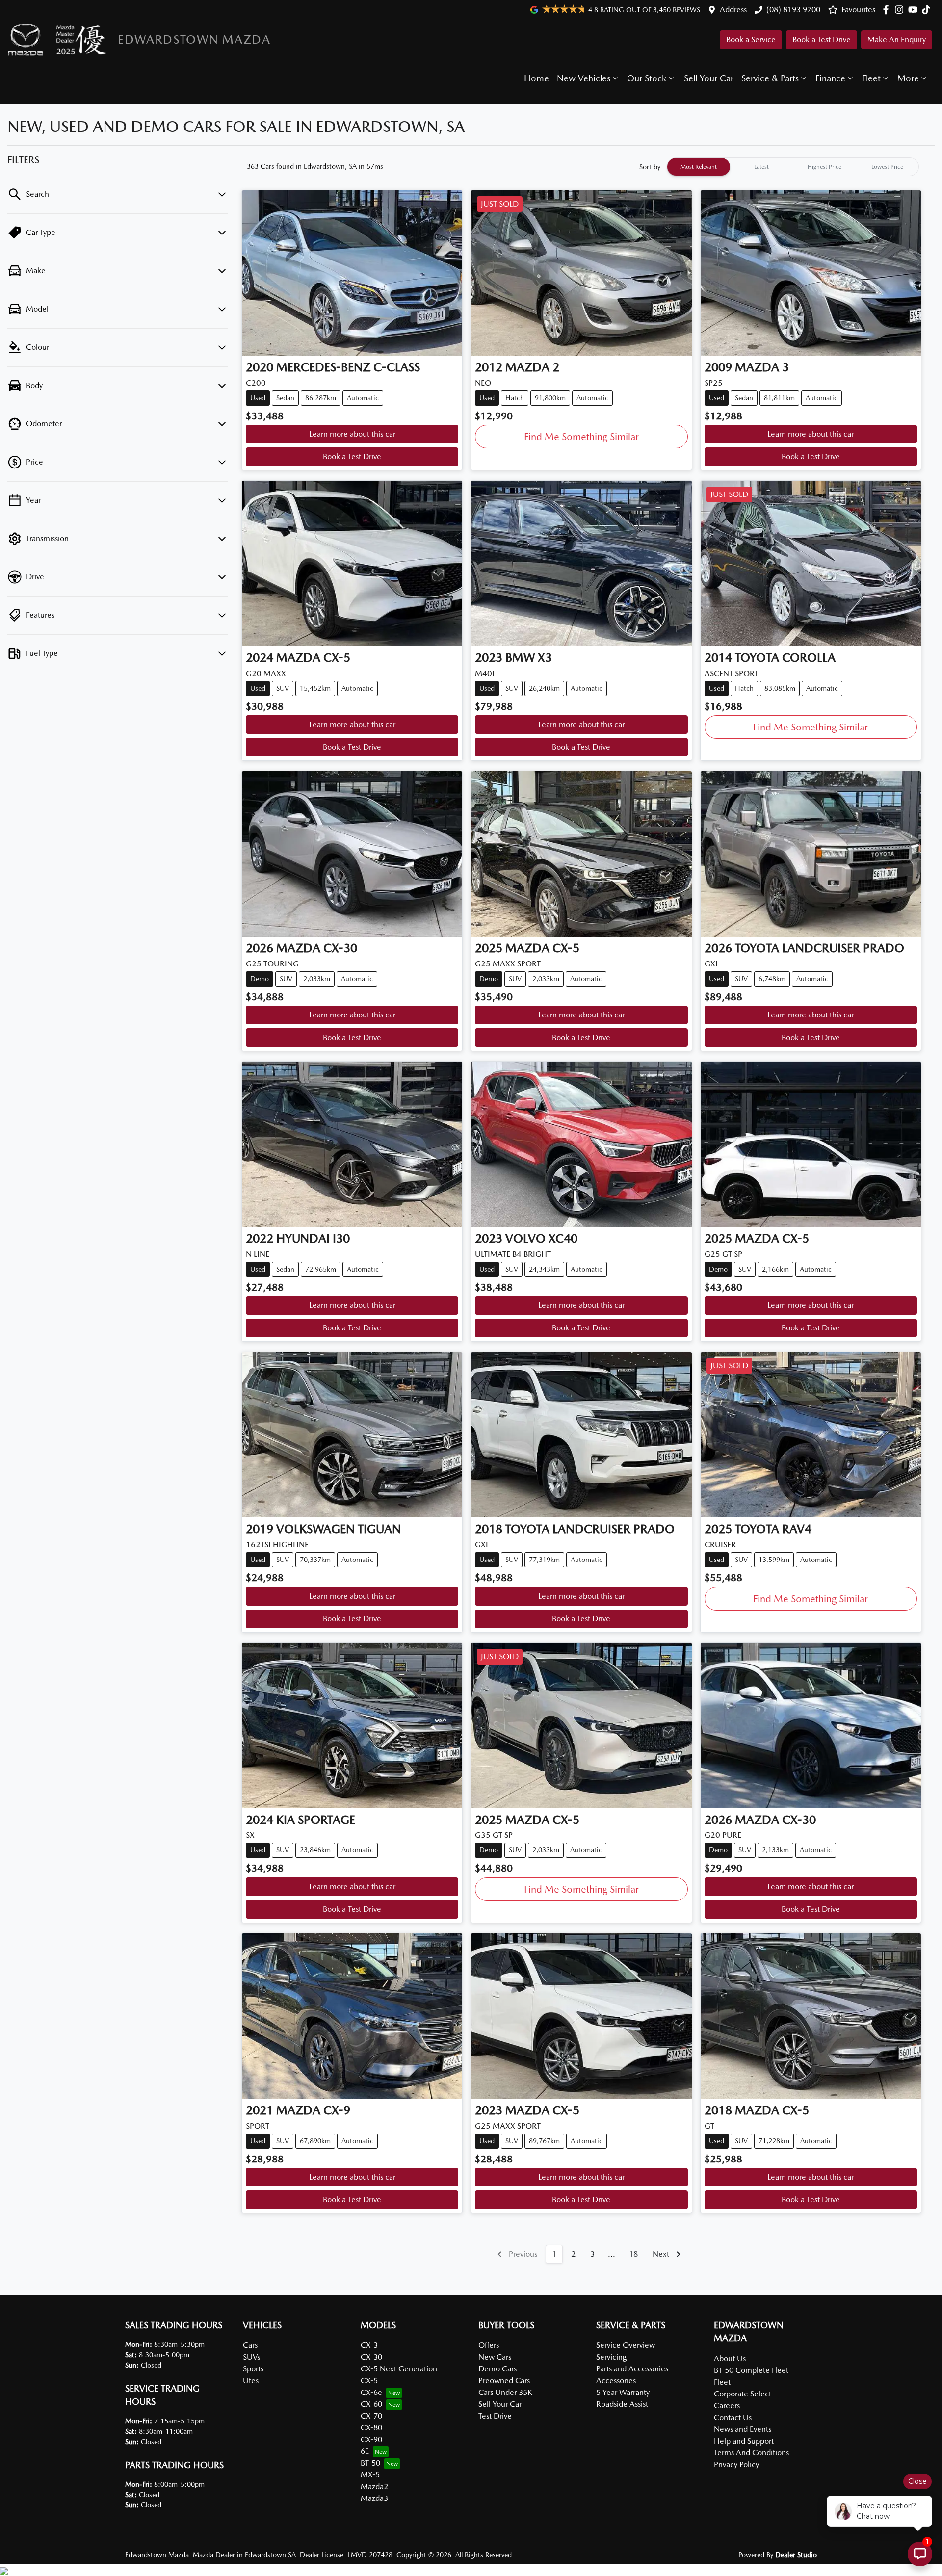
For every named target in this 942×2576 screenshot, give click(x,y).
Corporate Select (743, 2394)
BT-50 (370, 2463)
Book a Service (751, 39)
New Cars (495, 2357)
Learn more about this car (352, 434)
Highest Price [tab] (824, 167)
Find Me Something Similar (581, 437)
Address (733, 10)
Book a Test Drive (822, 39)
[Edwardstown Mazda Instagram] (901, 10)
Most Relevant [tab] (699, 167)
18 (633, 2254)
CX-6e (371, 2392)
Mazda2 (374, 2486)
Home (536, 78)
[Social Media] (928, 10)
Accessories (616, 2381)
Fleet (871, 78)
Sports (253, 2369)
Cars (250, 2345)
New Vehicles (584, 78)
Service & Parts (770, 78)
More (908, 78)
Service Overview (626, 2345)
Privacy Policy (736, 2464)
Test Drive (495, 2416)
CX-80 (371, 2428)
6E (365, 2451)
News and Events (743, 2429)
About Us (730, 2358)
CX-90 (371, 2439)
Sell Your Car (709, 78)
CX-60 (371, 2404)
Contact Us (733, 2417)
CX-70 (371, 2416)
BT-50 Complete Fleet (751, 2370)
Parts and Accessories (632, 2369)
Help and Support (744, 2441)
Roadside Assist (622, 2404)
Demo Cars (497, 2369)
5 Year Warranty (623, 2392)
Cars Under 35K (505, 2392)
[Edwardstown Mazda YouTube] (915, 10)
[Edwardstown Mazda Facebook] (888, 10)
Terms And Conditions (751, 2453)
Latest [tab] (761, 167)
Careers (727, 2406)
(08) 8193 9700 (793, 10)
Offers (489, 2345)
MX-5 (370, 2475)
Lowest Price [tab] (887, 167)
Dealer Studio (796, 2555)
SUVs (251, 2357)
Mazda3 (374, 2498)
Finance (830, 78)
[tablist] (793, 167)
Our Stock (647, 78)
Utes (251, 2381)
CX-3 (369, 2345)
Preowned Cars (504, 2381)
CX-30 (371, 2357)
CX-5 (369, 2381)
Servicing (611, 2357)
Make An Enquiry (897, 39)
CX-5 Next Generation (399, 2369)
